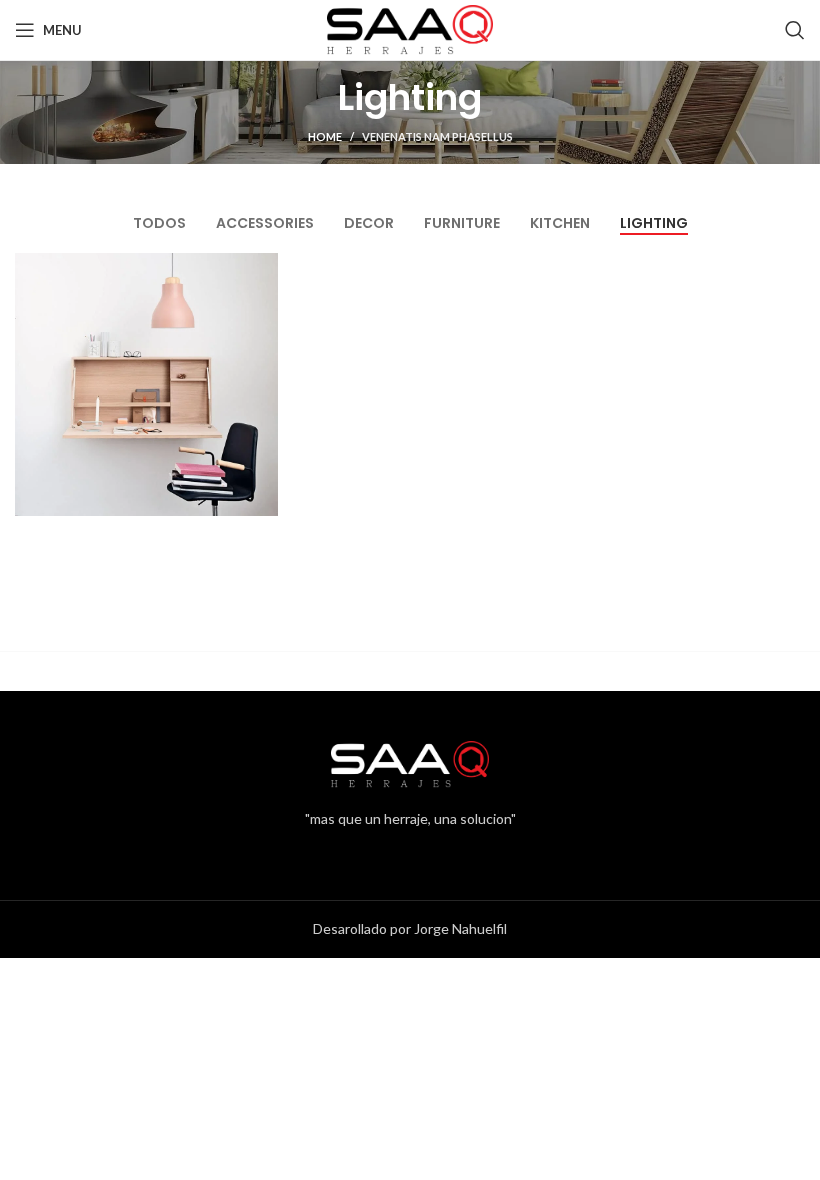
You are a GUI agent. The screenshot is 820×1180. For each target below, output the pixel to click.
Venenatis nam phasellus (437, 136)
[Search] (795, 30)
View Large (260, 270)
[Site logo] (410, 28)
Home (325, 136)
